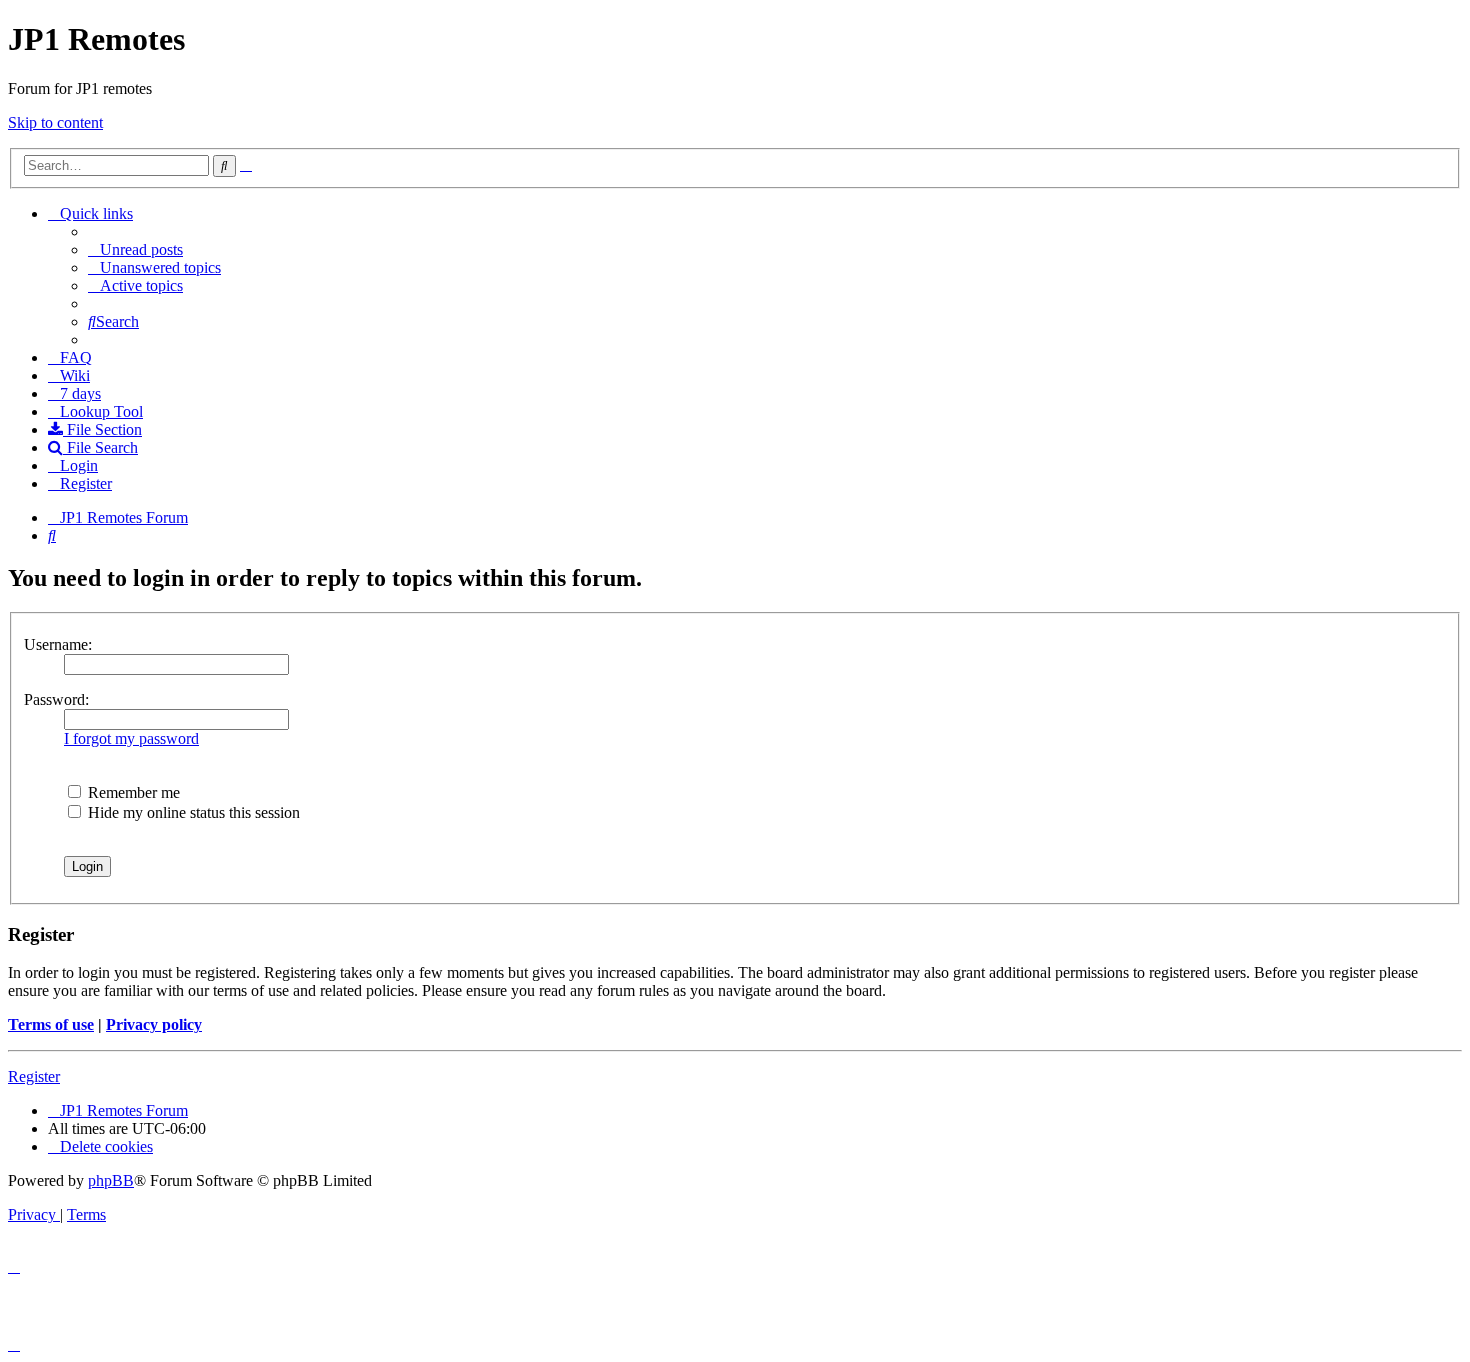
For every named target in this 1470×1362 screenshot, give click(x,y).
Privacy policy (154, 1024)
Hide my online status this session (192, 812)
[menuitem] (135, 249)
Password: (56, 699)
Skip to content (55, 122)
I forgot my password (131, 738)
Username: (58, 644)
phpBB (111, 1180)
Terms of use (51, 1024)
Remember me (132, 792)
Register (34, 1076)
